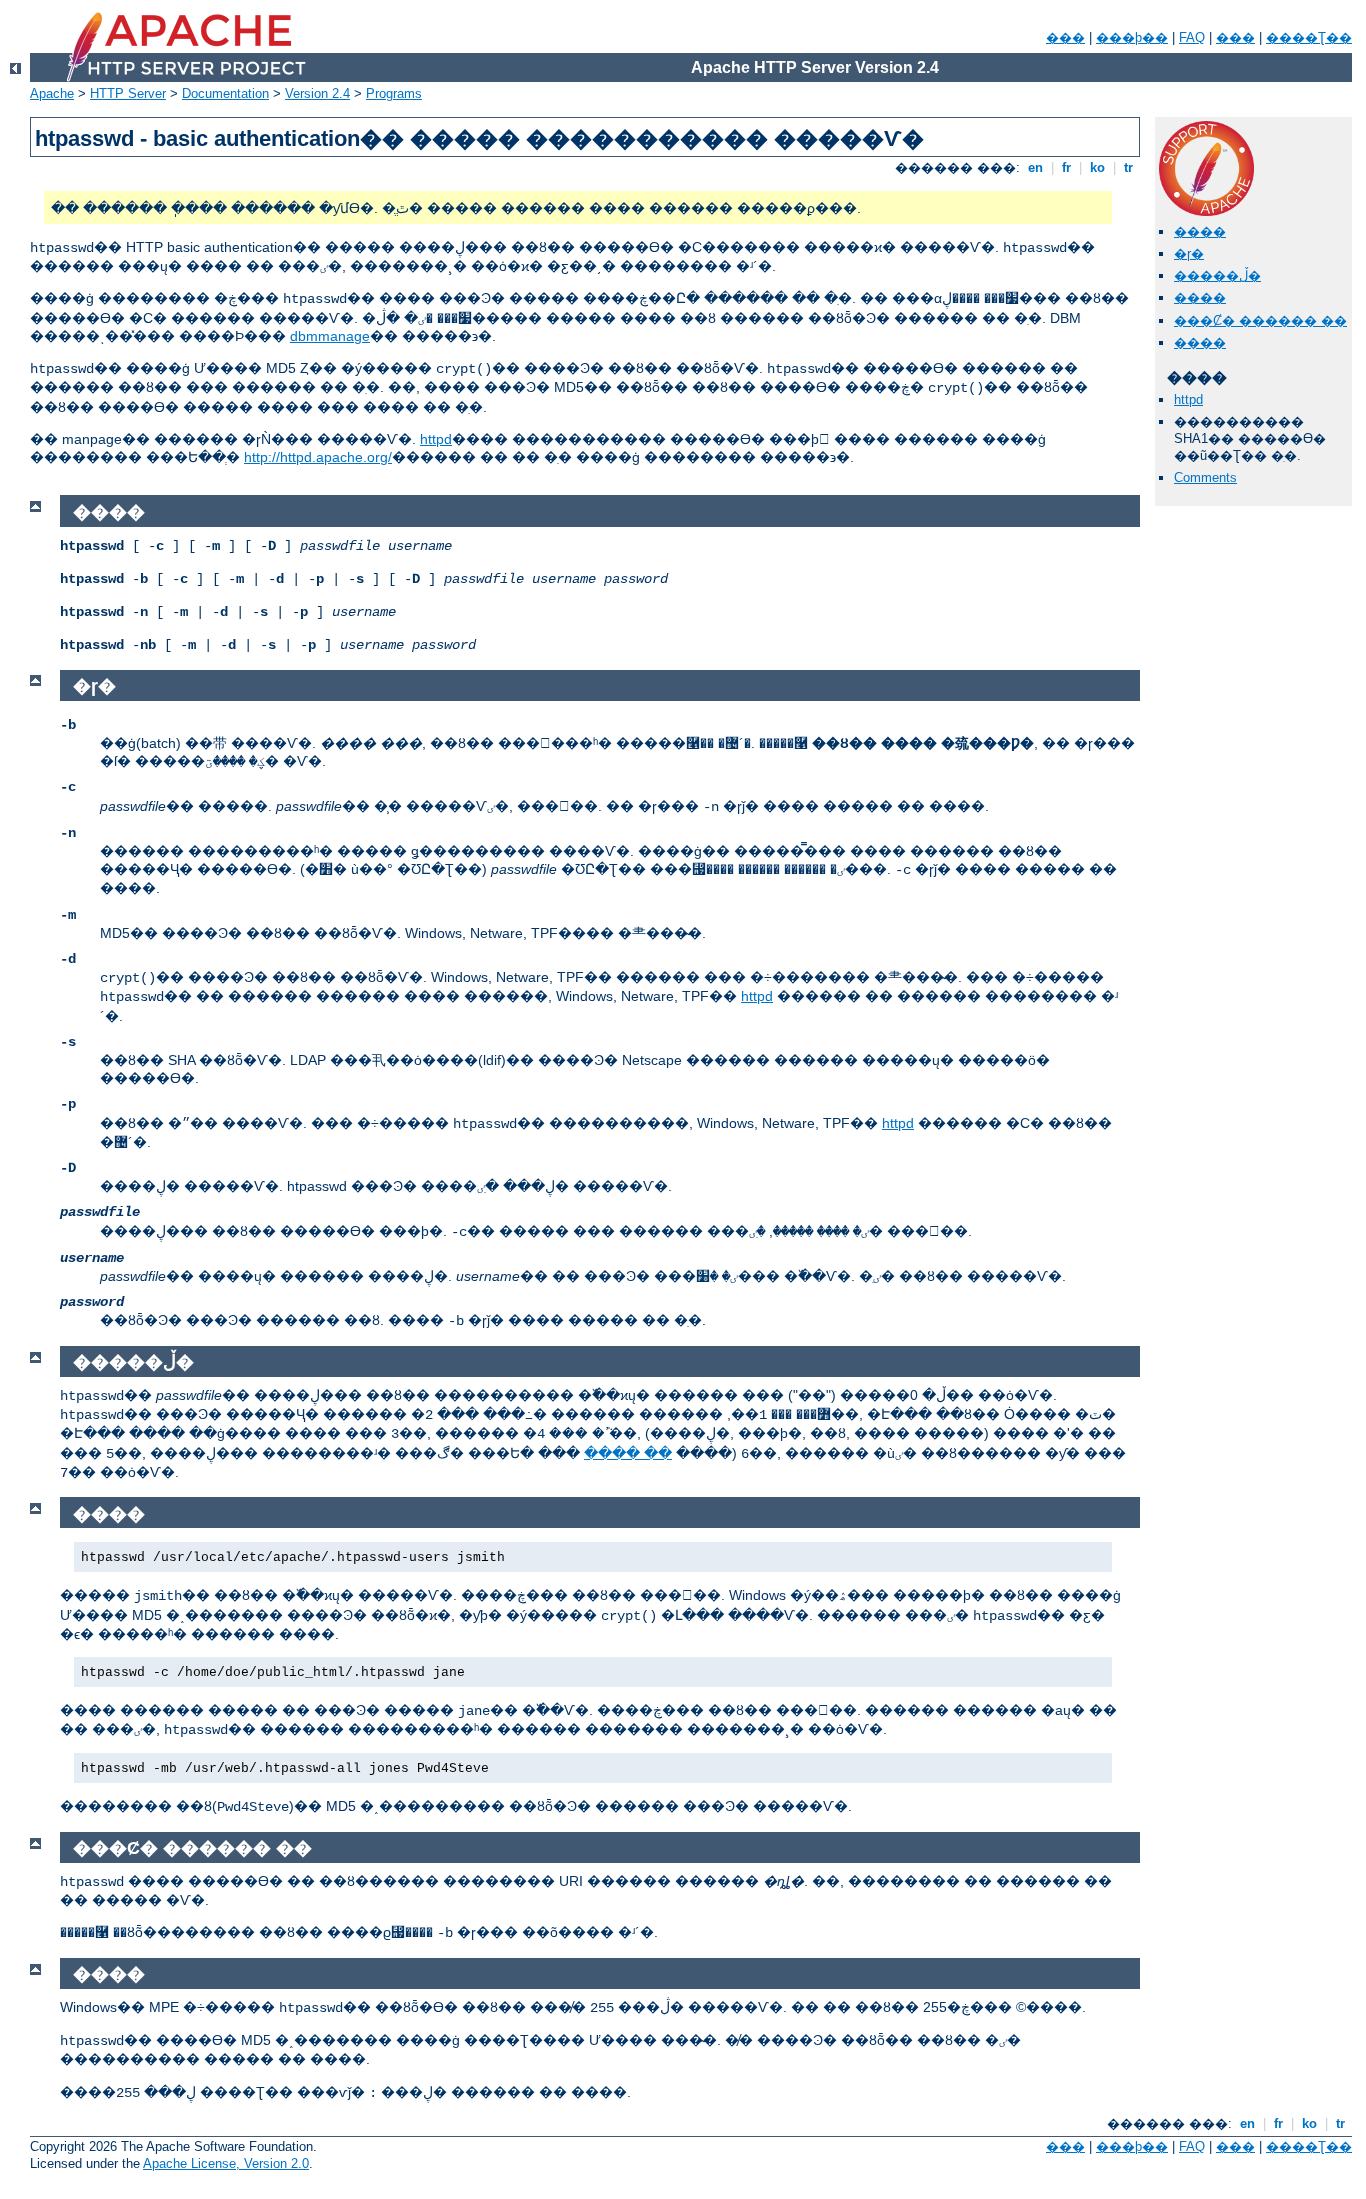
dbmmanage (330, 336)
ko (1097, 167)
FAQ (1192, 37)
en (1035, 167)
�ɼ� (1189, 253)
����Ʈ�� (1309, 37)
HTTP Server (128, 93)
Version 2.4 (317, 93)
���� (1200, 231)
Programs (394, 93)
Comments (1205, 477)
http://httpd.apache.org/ (318, 457)
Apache (52, 93)
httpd (436, 439)
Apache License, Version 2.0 (226, 2163)
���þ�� (1132, 37)
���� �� (628, 1453)
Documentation (225, 93)
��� (1065, 37)
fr (1066, 167)
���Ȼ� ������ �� (1260, 320)
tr (1128, 167)
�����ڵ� (1217, 275)
